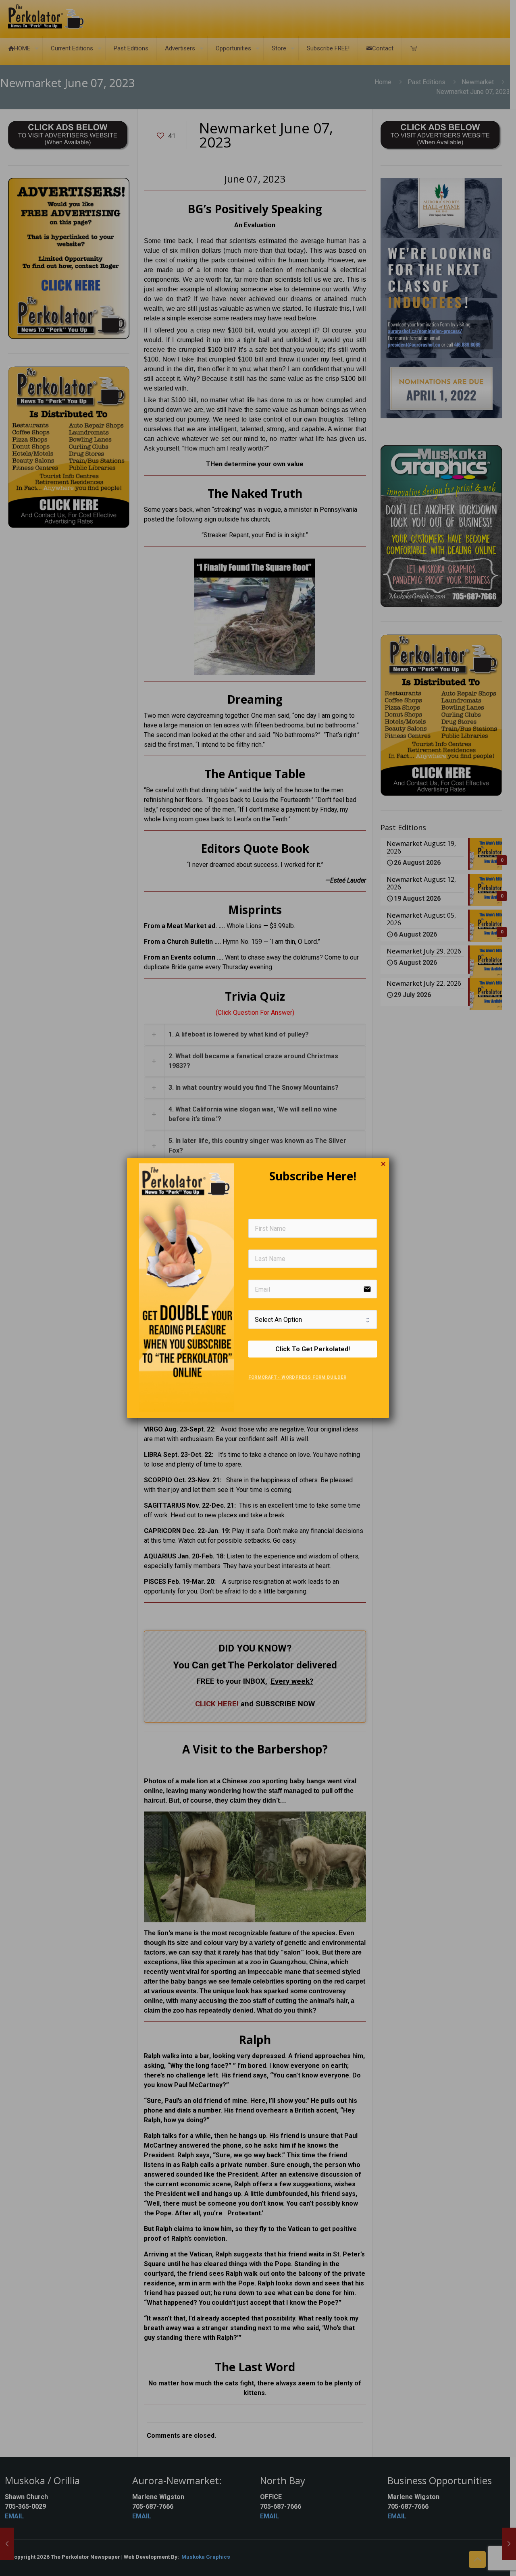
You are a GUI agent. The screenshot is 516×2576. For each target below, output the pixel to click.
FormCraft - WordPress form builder (297, 1377)
